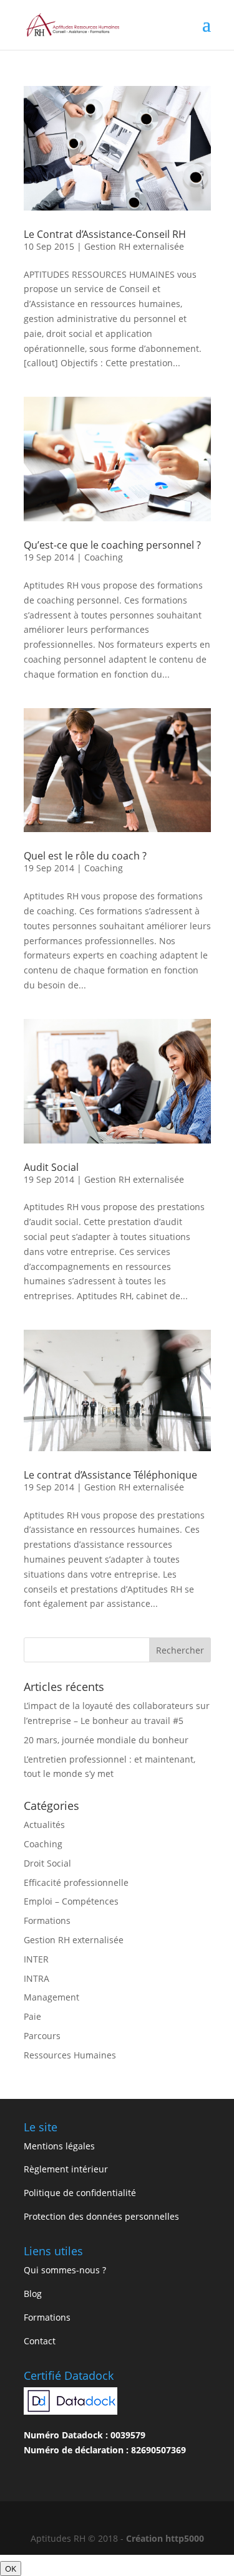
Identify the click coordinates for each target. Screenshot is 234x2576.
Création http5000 (165, 2538)
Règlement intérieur (66, 2169)
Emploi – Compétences (71, 1901)
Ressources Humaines (70, 2055)
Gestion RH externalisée (134, 246)
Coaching (104, 557)
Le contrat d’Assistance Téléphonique (110, 1475)
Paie (32, 2016)
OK (11, 2569)
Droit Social (47, 1863)
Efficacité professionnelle (76, 1882)
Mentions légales (59, 2146)
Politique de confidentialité (80, 2193)
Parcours (42, 2036)
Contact (40, 2341)
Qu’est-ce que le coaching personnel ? (112, 545)
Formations (47, 1920)
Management (51, 1997)
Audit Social (51, 1167)
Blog (33, 2294)
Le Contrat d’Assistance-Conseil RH (105, 234)
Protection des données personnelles (101, 2216)
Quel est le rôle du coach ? (85, 856)
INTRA (37, 1978)
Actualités (44, 1825)
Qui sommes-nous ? (65, 2270)
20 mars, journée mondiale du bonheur (106, 1740)
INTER (36, 1959)
